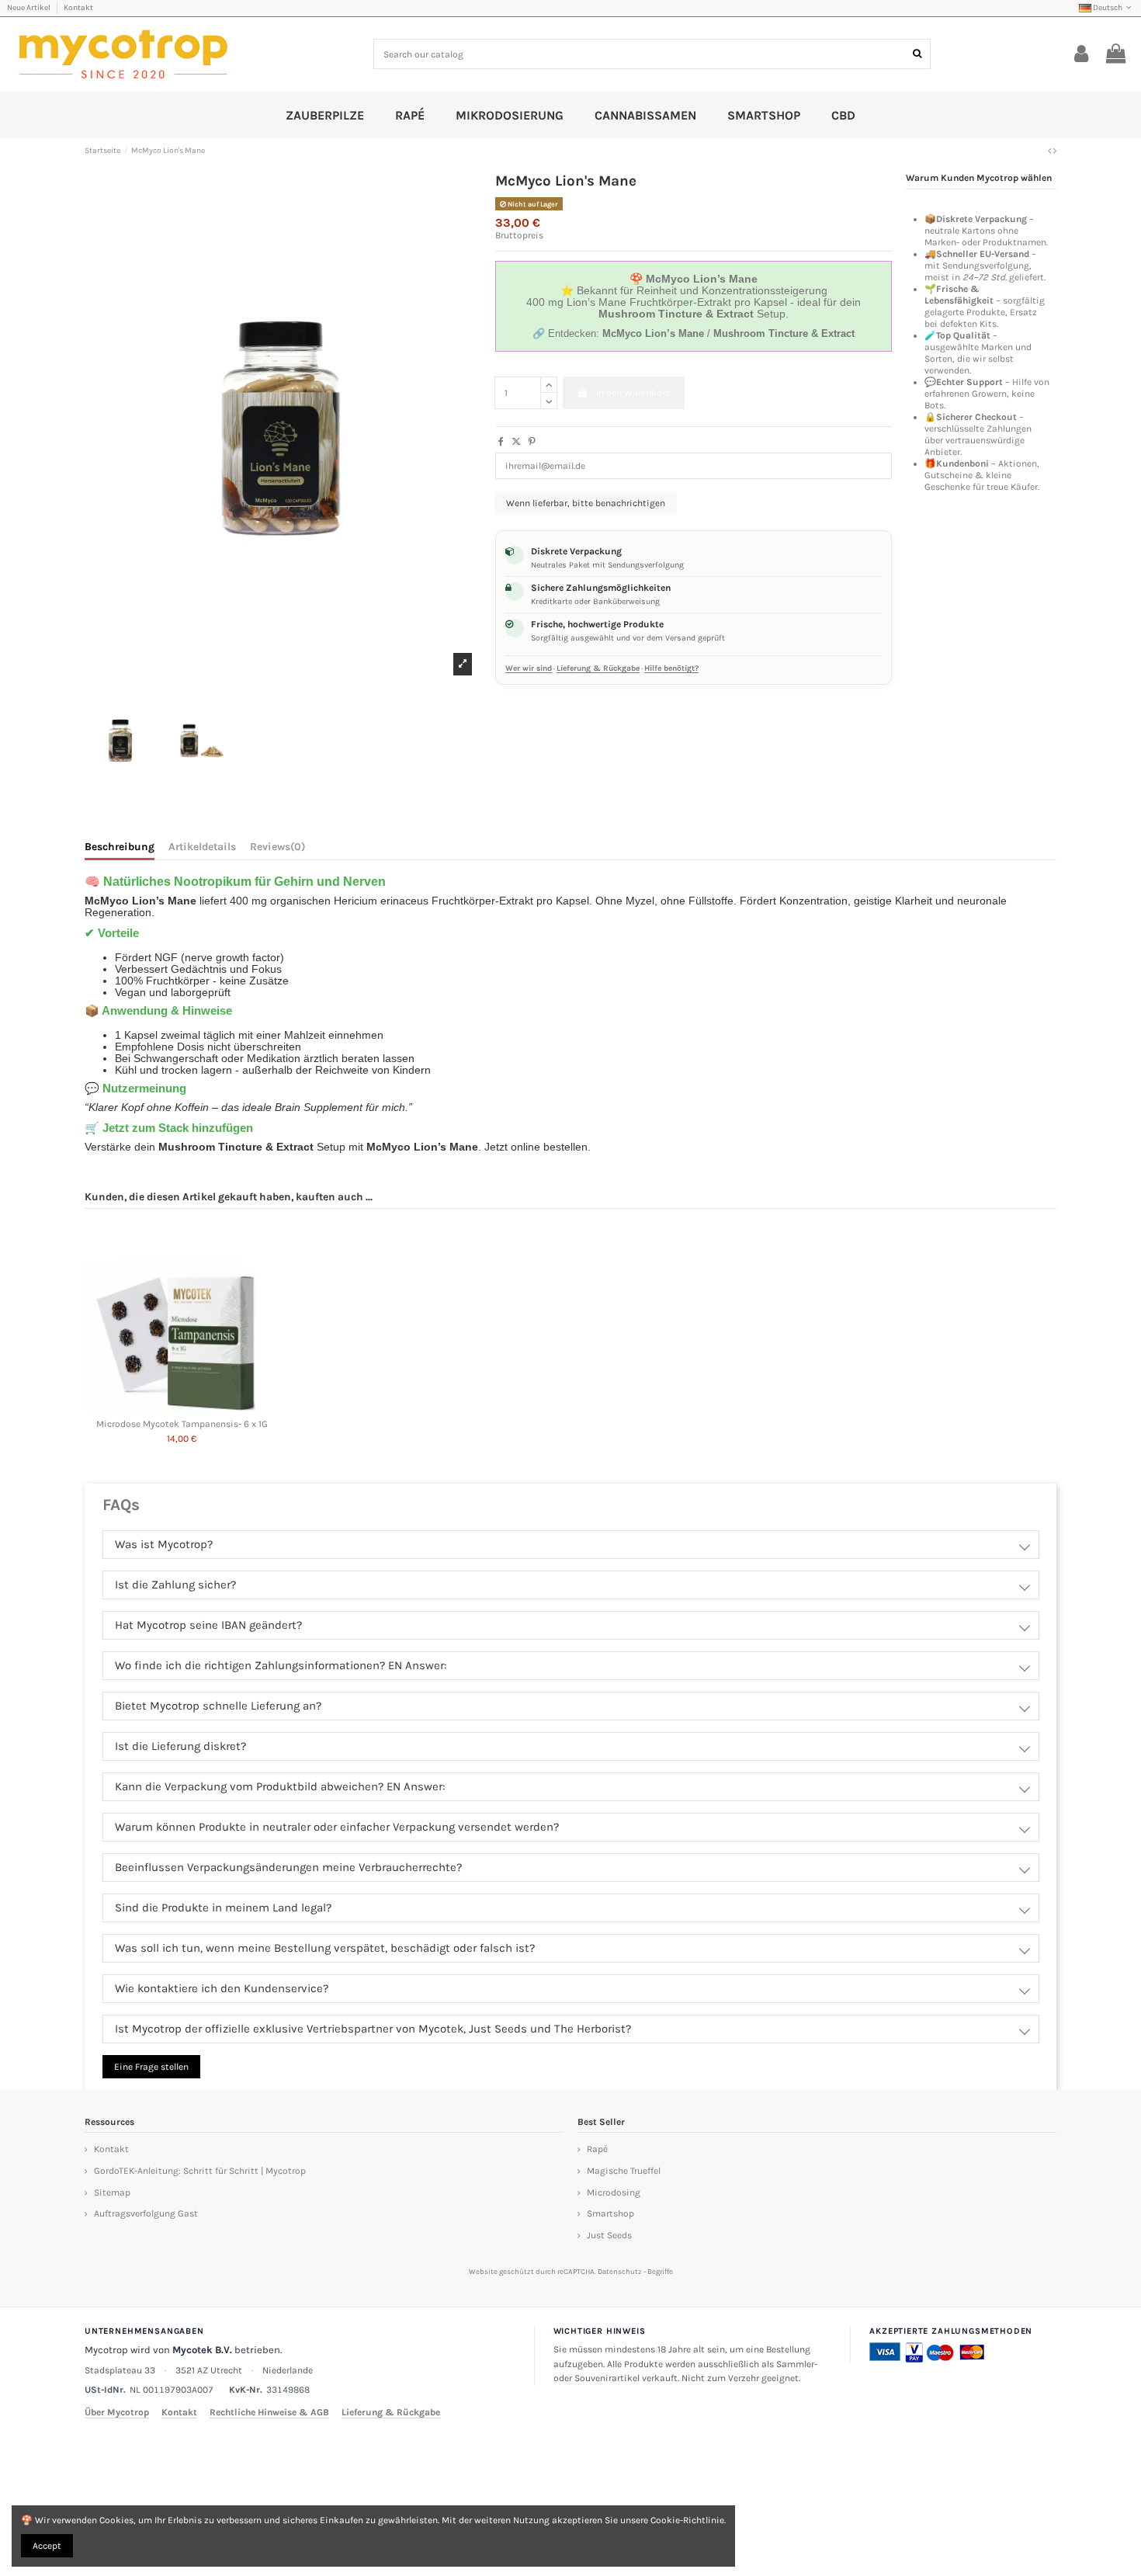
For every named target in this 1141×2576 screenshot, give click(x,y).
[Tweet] (516, 442)
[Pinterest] (532, 442)
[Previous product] (1051, 151)
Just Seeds (609, 2235)
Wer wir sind (529, 668)
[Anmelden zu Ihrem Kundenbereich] (1082, 54)
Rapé (597, 2149)
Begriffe (660, 2271)
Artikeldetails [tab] (202, 847)
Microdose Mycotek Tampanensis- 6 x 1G (182, 1424)
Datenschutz (620, 2271)
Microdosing (614, 2192)
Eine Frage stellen (151, 2067)
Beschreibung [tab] (120, 847)
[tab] (277, 849)
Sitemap (112, 2192)
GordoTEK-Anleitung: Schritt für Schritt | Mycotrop (200, 2171)
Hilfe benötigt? (671, 668)
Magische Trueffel (624, 2171)
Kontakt (78, 8)
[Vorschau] (182, 1408)
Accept (47, 2546)
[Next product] (1055, 151)
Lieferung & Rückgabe (598, 668)
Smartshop (610, 2213)
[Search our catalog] (917, 54)
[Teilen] (501, 442)
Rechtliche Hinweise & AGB (269, 2412)
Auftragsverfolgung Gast (146, 2213)
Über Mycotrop (117, 2412)
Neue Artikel (29, 8)
